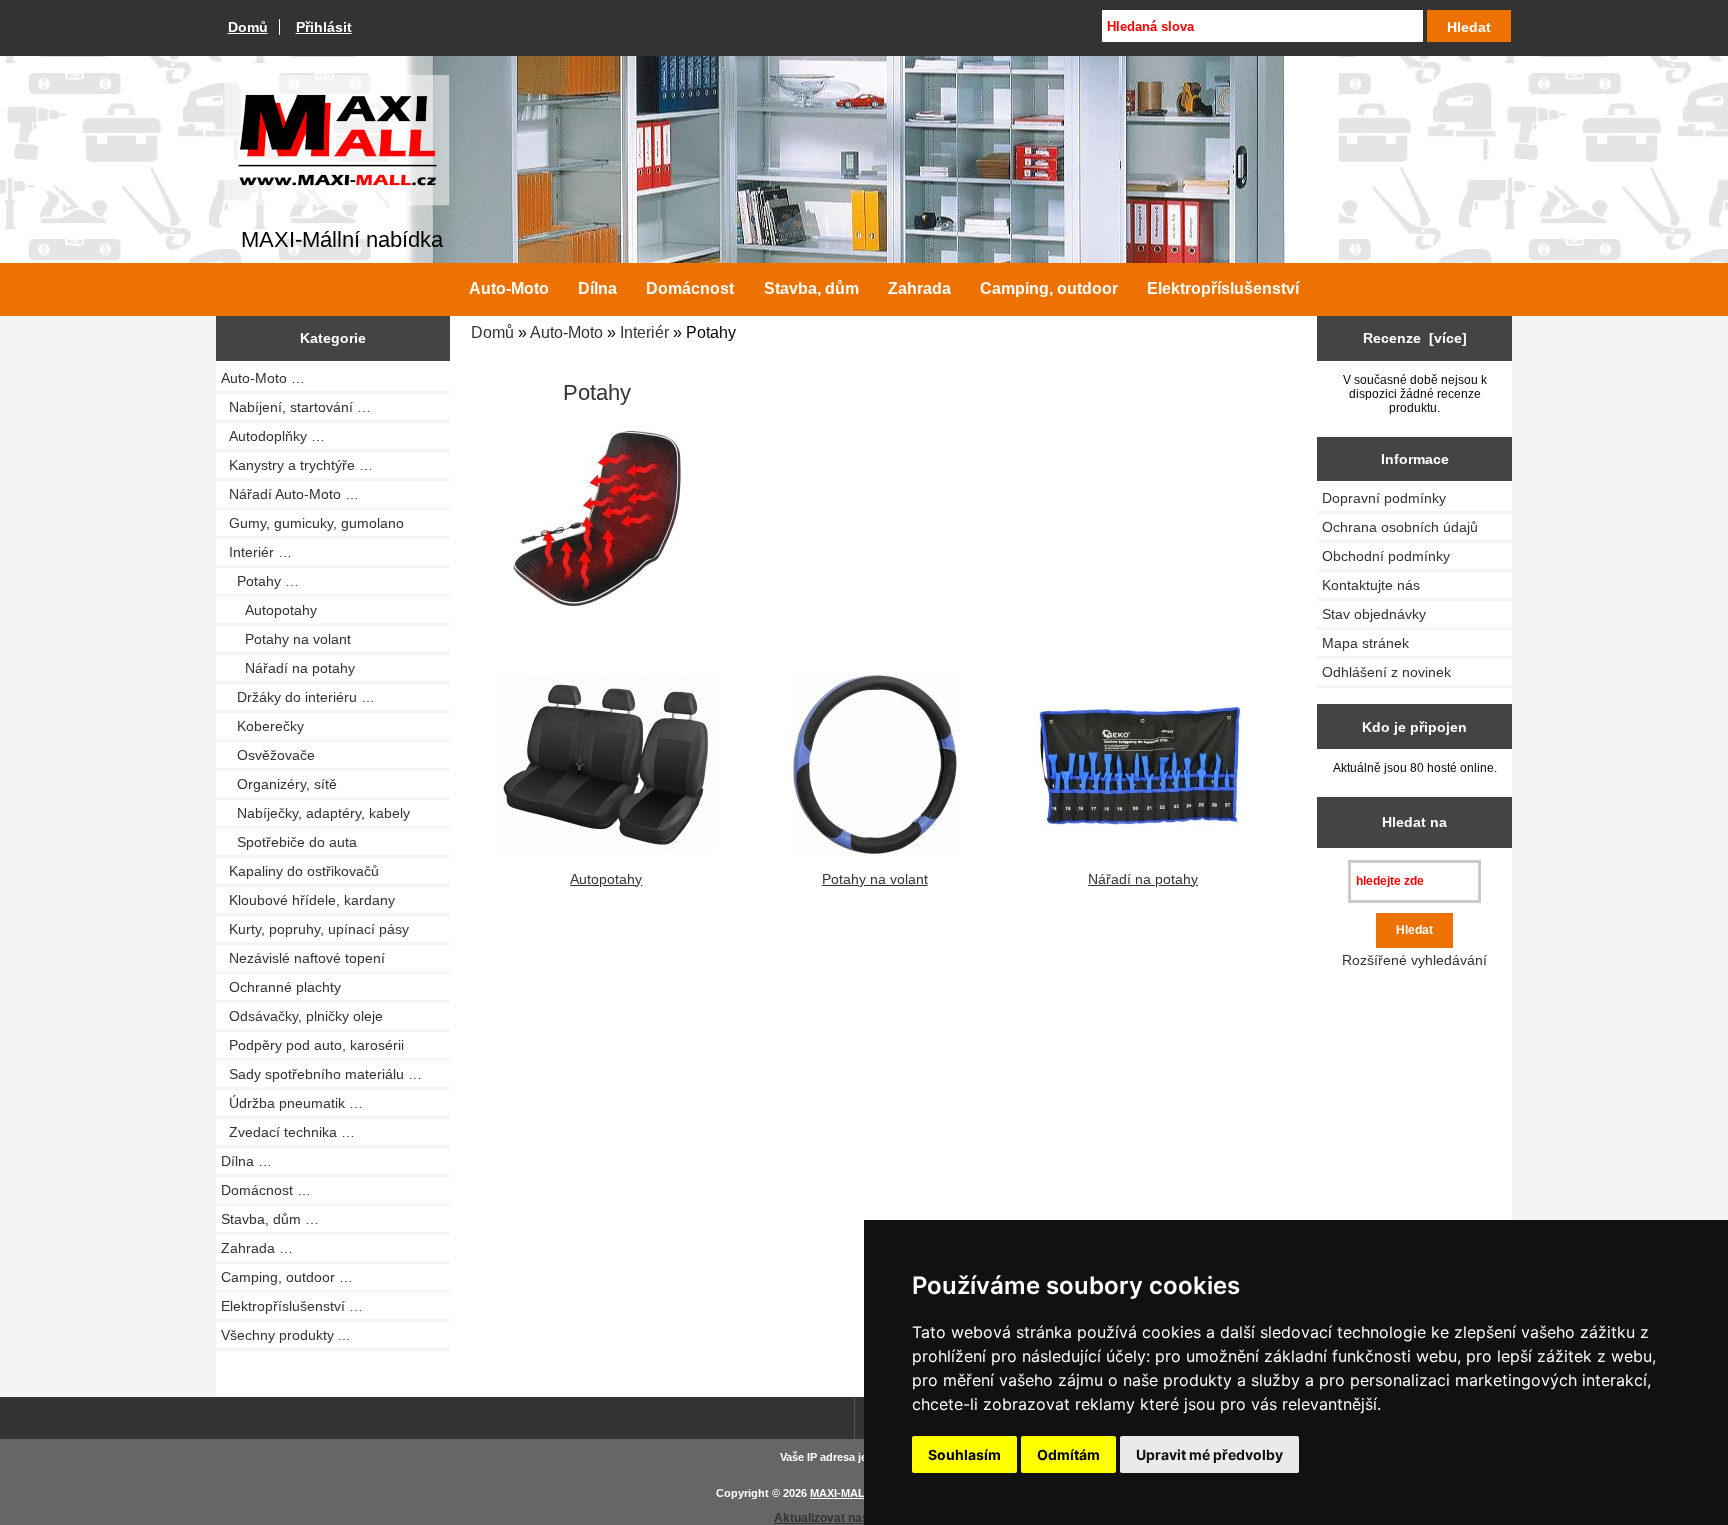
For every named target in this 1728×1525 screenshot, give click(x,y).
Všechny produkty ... (285, 1335)
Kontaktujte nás (1371, 585)
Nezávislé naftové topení (303, 958)
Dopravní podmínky (1384, 498)
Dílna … (246, 1161)
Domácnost (690, 288)
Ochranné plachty (281, 987)
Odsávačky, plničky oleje (302, 1016)
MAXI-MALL (841, 1493)
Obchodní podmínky (1386, 556)
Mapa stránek (1365, 643)
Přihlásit (324, 27)
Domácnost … (266, 1190)
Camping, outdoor (1049, 288)
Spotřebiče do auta (289, 842)
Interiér (644, 332)
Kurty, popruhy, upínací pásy (315, 929)
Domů (248, 27)
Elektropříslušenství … (292, 1306)
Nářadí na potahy (288, 668)
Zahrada (919, 288)
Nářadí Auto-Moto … (290, 494)
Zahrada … (257, 1248)
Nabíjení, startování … (296, 407)
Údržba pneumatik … (292, 1103)
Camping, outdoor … (287, 1277)
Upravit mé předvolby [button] (1209, 1454)
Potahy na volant (286, 639)
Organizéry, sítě (279, 784)
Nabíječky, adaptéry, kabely (315, 813)
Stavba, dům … (270, 1219)
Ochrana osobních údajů (1400, 527)
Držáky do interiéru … (298, 697)
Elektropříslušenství (1223, 288)
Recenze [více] (1415, 338)
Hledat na (1414, 822)
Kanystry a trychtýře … (297, 465)
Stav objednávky (1374, 614)
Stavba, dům (811, 288)
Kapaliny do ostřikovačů (300, 871)
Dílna (597, 288)
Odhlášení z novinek (1386, 672)
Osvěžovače (268, 755)
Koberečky (262, 726)
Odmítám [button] (1068, 1454)
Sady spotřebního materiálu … (321, 1074)
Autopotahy (269, 610)
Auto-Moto (566, 332)
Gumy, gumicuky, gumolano (312, 523)
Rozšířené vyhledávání (1414, 960)
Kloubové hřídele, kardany (308, 900)
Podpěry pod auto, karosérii (312, 1045)
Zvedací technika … (288, 1132)
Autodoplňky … (273, 436)
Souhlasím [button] (964, 1454)
